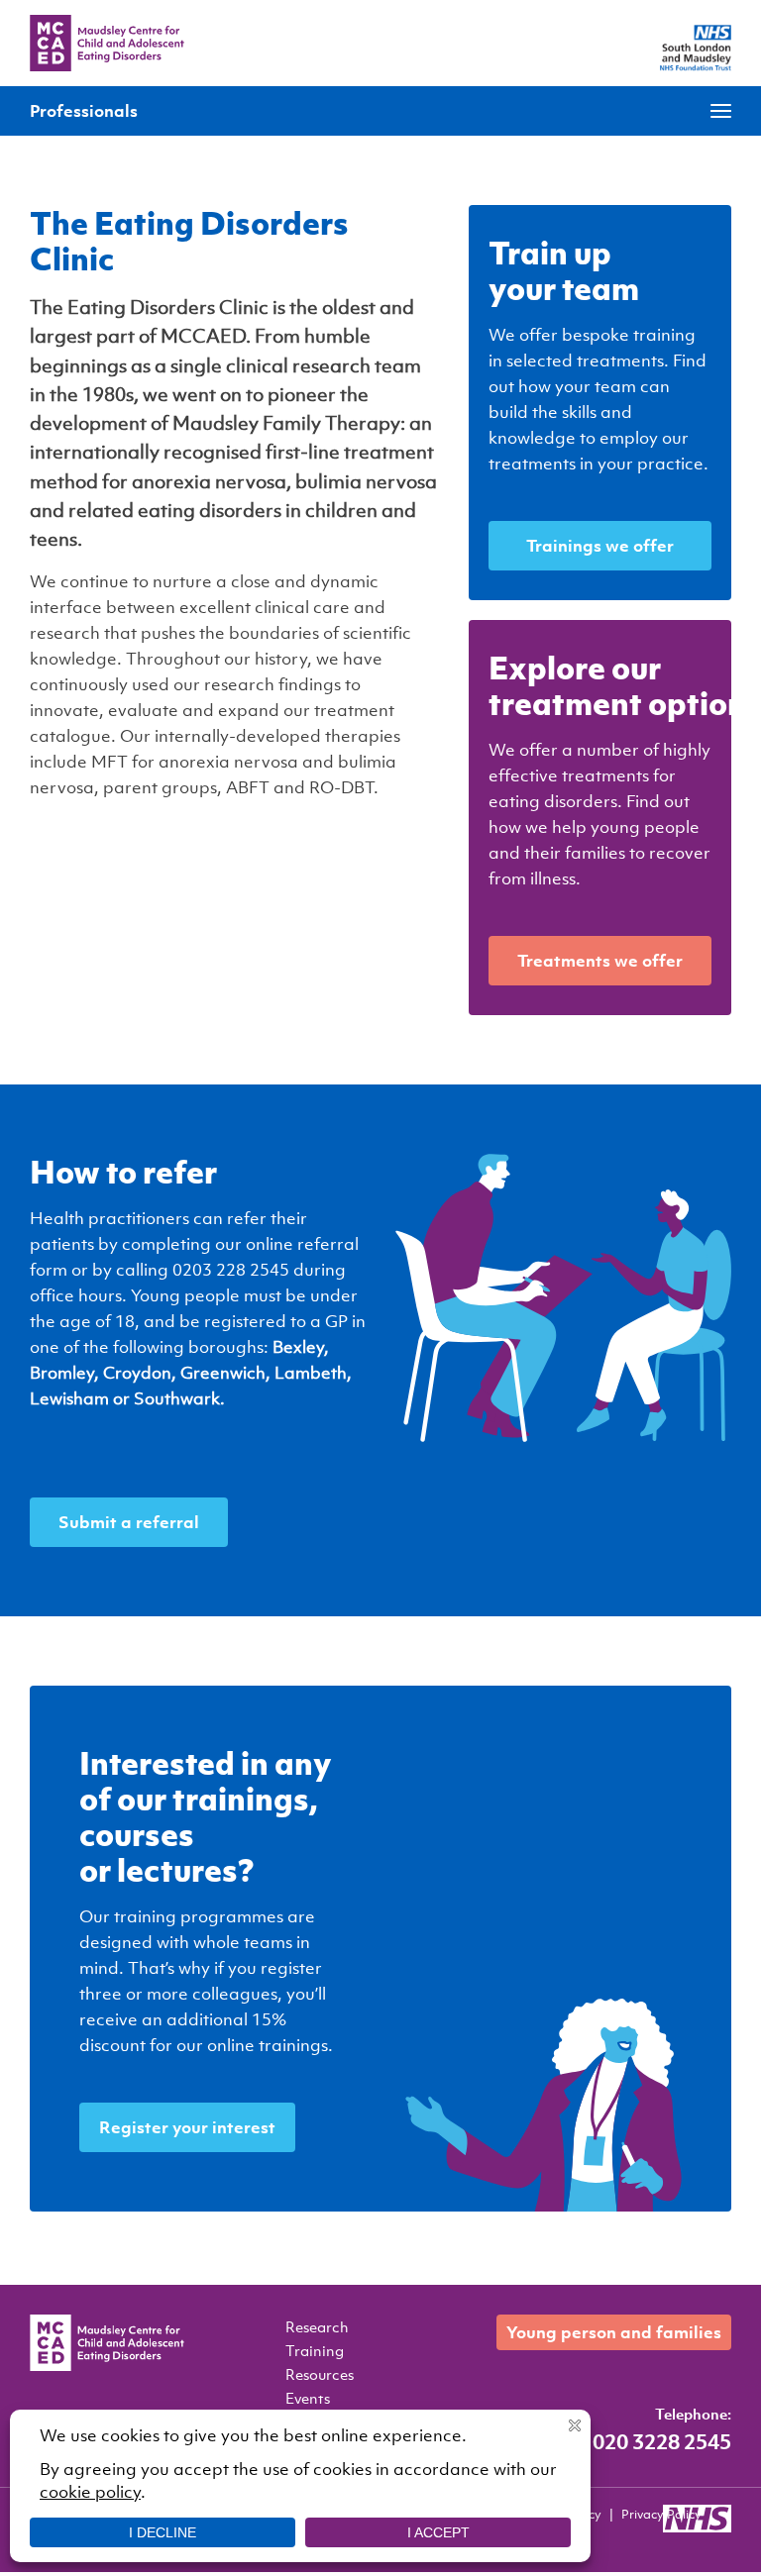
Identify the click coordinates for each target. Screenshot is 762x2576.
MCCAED (107, 43)
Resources (320, 2374)
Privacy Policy (661, 2514)
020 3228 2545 (662, 2441)
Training (315, 2350)
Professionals (84, 110)
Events (308, 2398)
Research (317, 2326)
